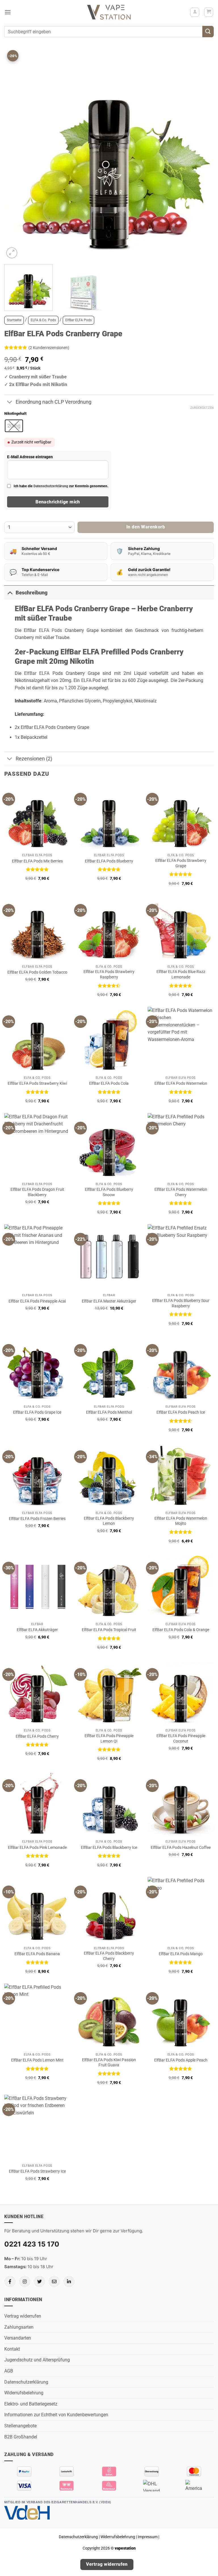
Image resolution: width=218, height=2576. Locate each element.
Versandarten (18, 2338)
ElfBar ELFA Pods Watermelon (181, 1083)
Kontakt (12, 2349)
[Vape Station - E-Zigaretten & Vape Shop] (109, 12)
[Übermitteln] (208, 31)
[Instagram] (25, 2282)
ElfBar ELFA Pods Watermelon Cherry (181, 1192)
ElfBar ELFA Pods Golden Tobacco (37, 972)
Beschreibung (32, 593)
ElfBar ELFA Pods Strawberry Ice (37, 2171)
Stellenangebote (20, 2426)
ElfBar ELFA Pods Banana (37, 1954)
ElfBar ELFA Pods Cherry (37, 1736)
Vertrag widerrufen (23, 2316)
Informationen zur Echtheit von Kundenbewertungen (56, 2415)
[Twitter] (39, 2282)
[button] (8, 12)
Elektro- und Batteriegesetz (31, 2404)
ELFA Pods (50, 630)
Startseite (14, 320)
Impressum (148, 2537)
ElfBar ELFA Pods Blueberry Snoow (109, 1192)
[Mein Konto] (195, 12)
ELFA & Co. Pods (43, 320)
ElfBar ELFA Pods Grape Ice (37, 1412)
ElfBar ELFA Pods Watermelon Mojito (181, 1521)
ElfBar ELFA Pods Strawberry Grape (181, 863)
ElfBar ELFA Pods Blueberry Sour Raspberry (181, 1303)
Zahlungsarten (19, 2327)
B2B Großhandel (21, 2437)
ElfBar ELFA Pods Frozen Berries (37, 1519)
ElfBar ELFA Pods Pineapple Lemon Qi (109, 1739)
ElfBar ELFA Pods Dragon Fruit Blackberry (37, 1192)
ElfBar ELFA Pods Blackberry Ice (109, 1848)
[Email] (54, 2282)
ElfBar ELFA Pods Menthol (109, 1412)
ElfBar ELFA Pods (78, 320)
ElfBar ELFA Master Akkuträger (109, 1301)
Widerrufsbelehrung (24, 2393)
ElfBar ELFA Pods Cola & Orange (181, 1630)
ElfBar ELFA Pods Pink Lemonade (37, 1848)
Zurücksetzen (202, 408)
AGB (9, 2371)
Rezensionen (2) (34, 759)
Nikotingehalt (15, 414)
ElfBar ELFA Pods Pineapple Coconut (181, 1739)
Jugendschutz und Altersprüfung (37, 2360)
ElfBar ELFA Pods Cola (109, 1083)
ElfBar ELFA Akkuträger (37, 1630)
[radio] (14, 426)
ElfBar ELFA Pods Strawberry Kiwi (37, 1083)
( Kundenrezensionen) (49, 348)
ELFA (86, 680)
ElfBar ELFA (37, 673)
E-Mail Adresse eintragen (30, 457)
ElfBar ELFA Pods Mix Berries (37, 861)
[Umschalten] (10, 402)
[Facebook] (10, 2282)
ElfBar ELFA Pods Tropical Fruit (109, 1630)
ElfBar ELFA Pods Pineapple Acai (37, 1301)
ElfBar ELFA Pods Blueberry (109, 861)
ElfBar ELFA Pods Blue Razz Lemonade (181, 974)
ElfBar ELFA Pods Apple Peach (181, 2060)
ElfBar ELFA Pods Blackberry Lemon (109, 1521)
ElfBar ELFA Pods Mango (181, 1954)
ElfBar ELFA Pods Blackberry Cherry (109, 1956)
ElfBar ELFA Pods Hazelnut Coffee (181, 1848)
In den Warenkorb (146, 527)
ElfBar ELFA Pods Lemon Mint (37, 2060)
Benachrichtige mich (58, 502)
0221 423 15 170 (32, 2244)
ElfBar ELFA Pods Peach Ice (181, 1412)
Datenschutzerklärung (51, 486)
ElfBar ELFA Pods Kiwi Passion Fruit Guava (109, 2063)
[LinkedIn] (69, 2282)
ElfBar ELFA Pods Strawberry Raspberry (109, 974)
